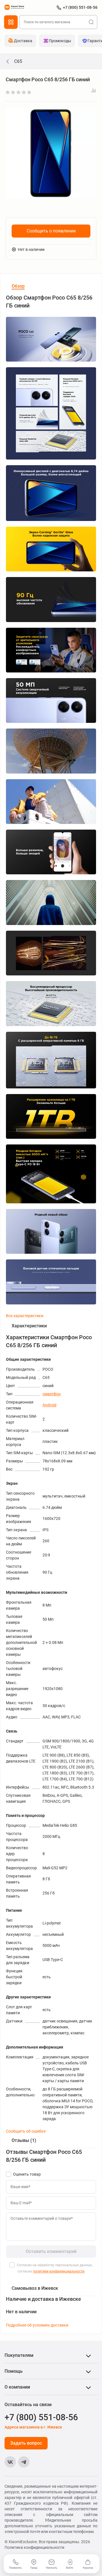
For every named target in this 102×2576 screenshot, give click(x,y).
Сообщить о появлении (51, 231)
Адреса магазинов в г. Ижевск (33, 2427)
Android (49, 1405)
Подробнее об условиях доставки (37, 2325)
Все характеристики (25, 1316)
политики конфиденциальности (59, 2271)
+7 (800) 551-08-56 (80, 7)
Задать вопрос (26, 2443)
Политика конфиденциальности (34, 2547)
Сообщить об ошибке (26, 2131)
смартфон (52, 1394)
